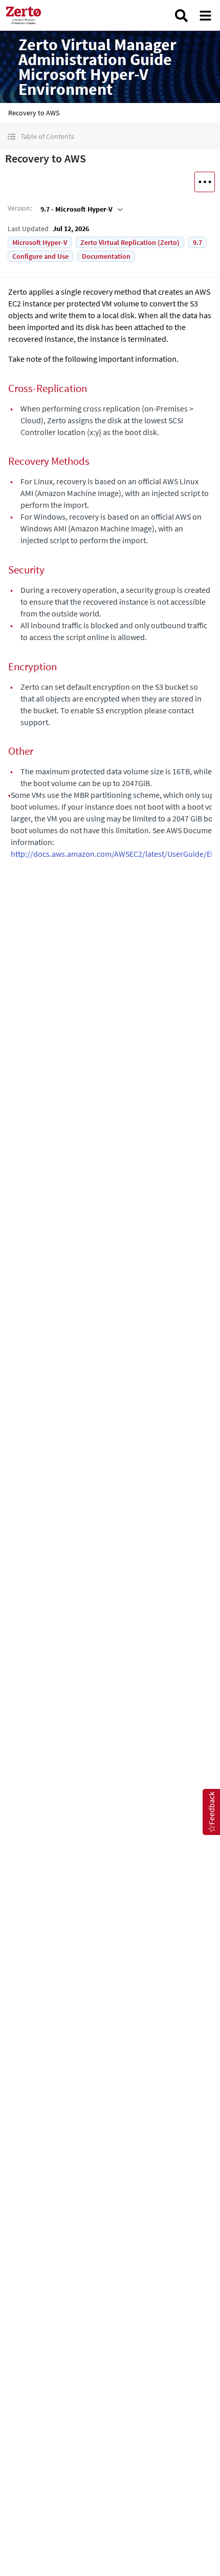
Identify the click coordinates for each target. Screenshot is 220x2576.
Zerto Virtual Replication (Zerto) (130, 242)
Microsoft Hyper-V (40, 242)
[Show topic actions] (205, 182)
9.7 (197, 242)
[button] (110, 137)
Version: (20, 208)
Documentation (106, 256)
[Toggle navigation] (205, 16)
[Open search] (181, 16)
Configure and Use (40, 256)
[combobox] (81, 209)
